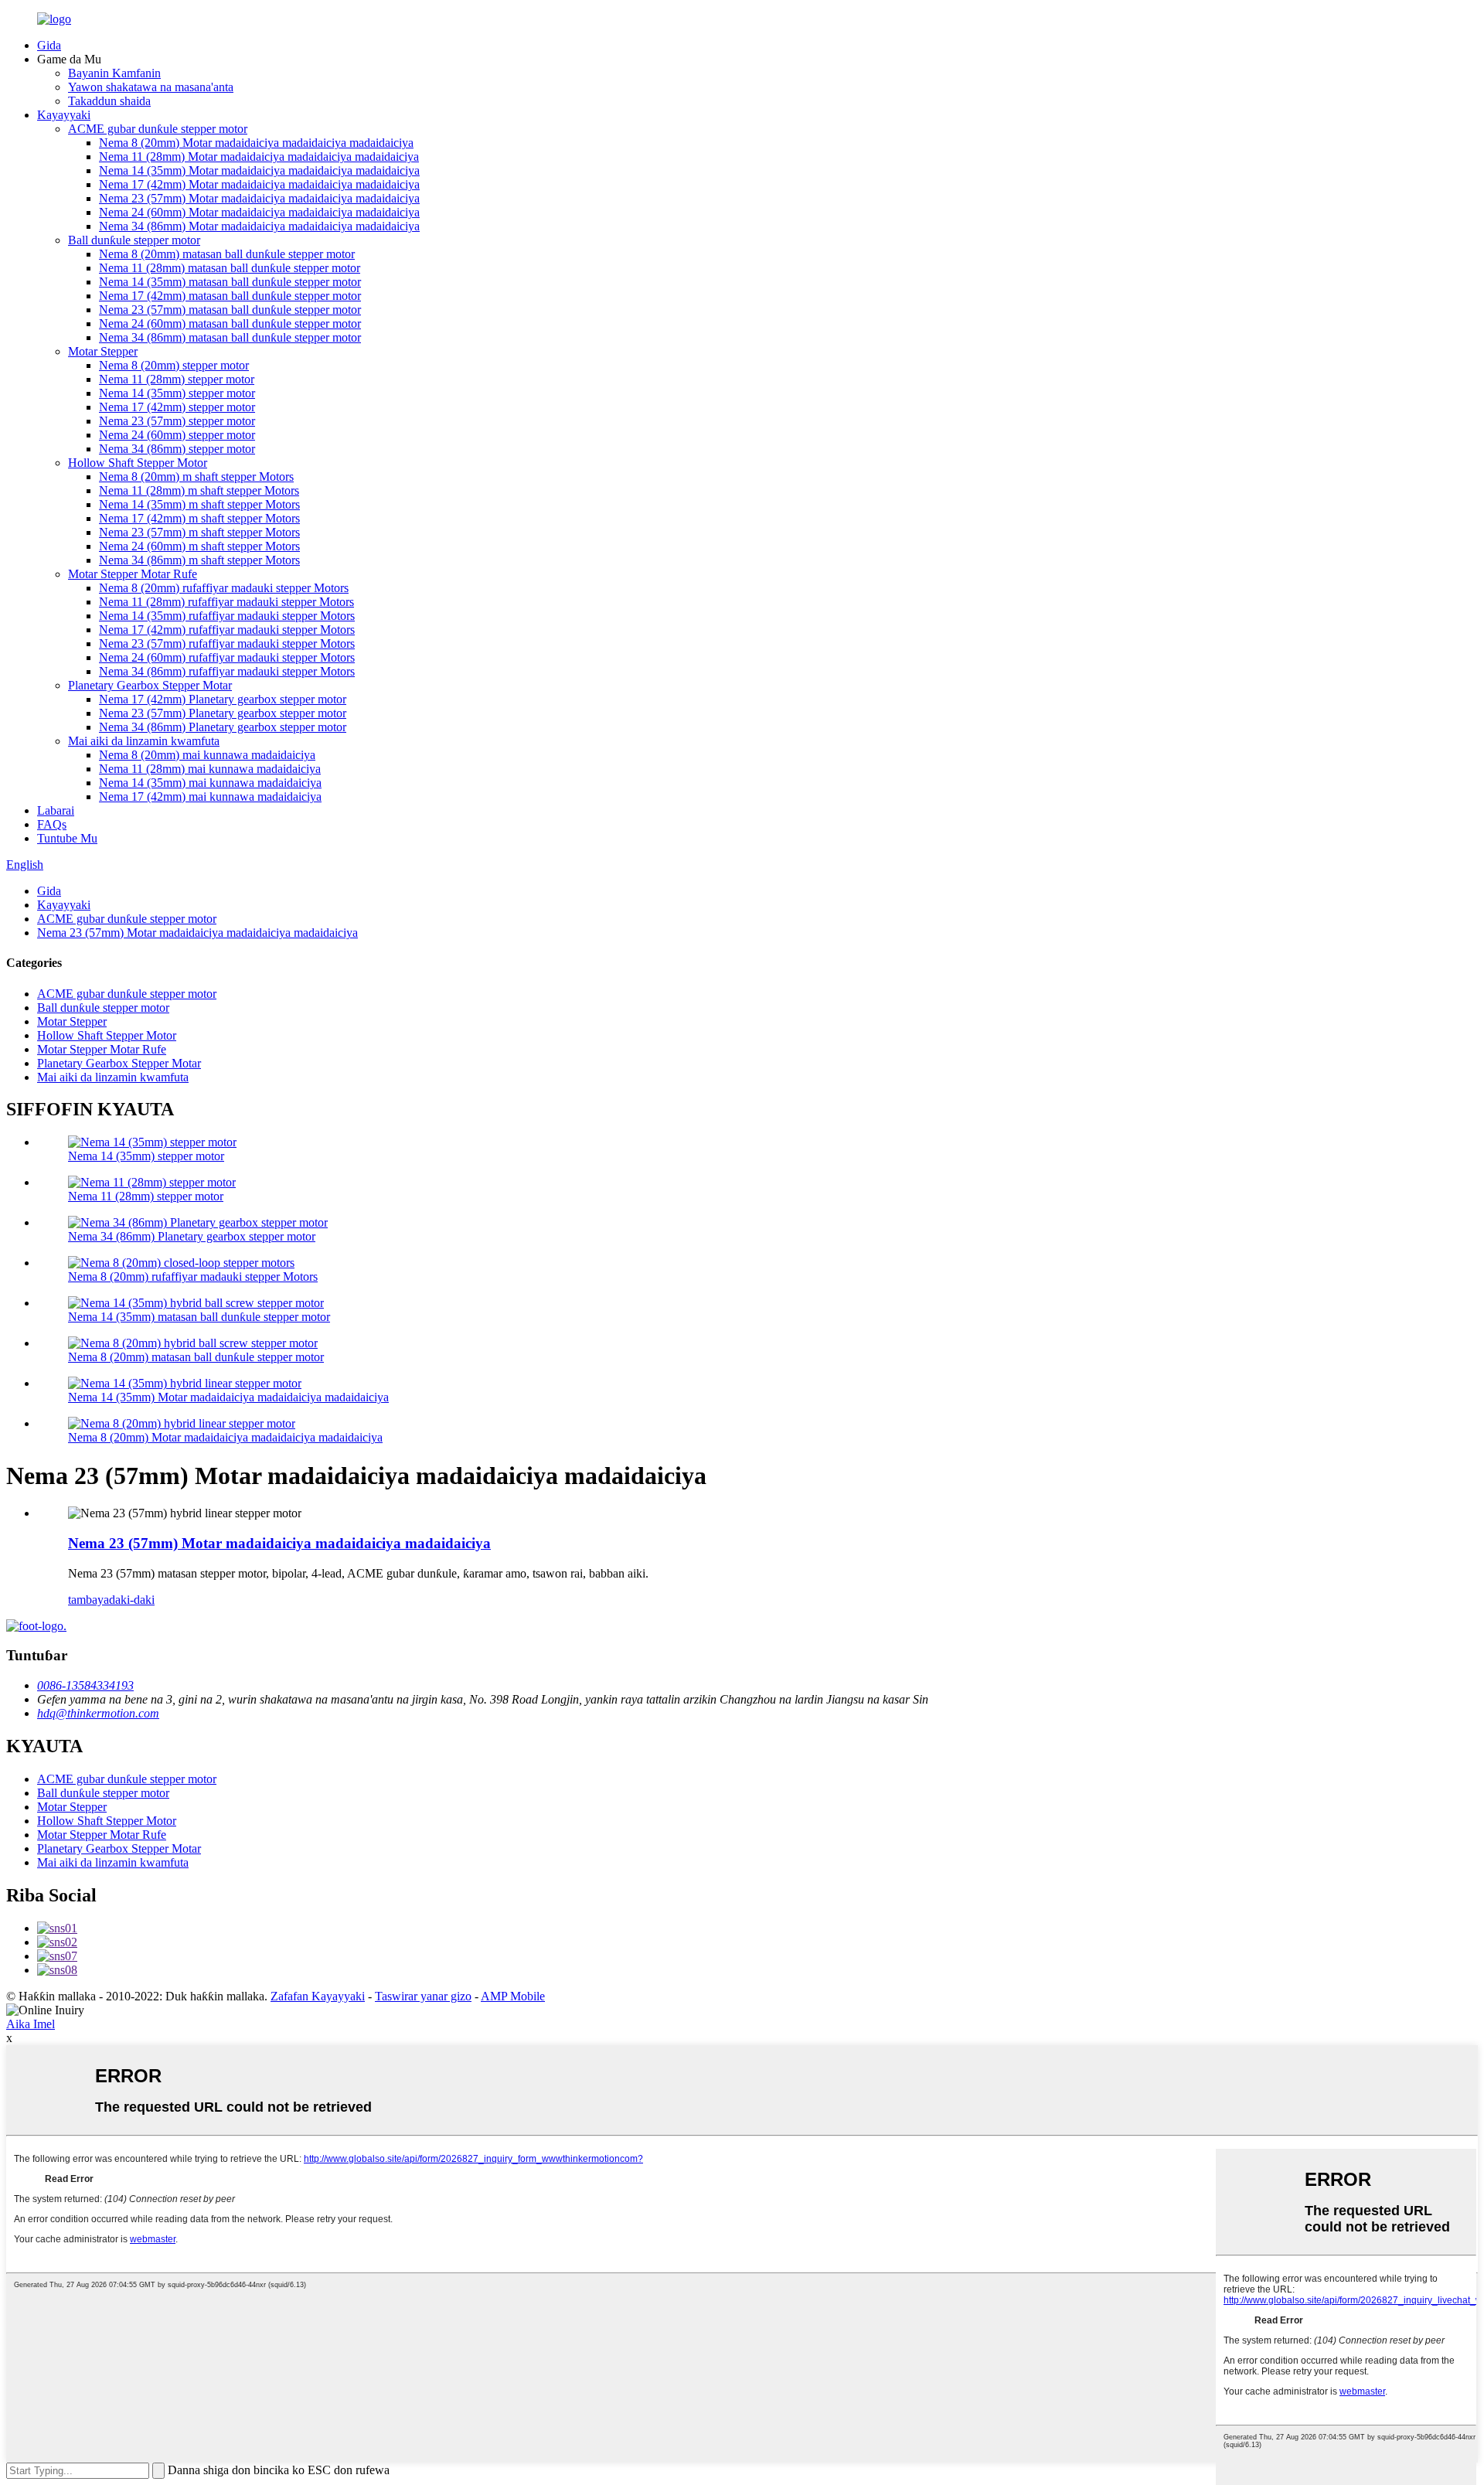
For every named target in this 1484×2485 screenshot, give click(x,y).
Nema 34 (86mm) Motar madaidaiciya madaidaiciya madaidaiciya (259, 226)
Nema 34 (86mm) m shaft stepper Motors (199, 560)
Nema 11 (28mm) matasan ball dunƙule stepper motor (230, 268)
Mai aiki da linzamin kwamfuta (144, 741)
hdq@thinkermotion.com (98, 1713)
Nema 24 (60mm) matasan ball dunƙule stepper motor (230, 323)
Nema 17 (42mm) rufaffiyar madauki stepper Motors (227, 630)
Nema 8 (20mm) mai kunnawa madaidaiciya (207, 755)
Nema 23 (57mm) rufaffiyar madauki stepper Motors (227, 643)
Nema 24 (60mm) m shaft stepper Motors (199, 546)
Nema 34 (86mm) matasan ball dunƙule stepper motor (230, 337)
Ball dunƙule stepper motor (134, 240)
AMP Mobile (513, 1996)
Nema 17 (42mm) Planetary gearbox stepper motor (223, 699)
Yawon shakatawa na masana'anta (151, 87)
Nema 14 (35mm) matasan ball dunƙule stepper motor (230, 282)
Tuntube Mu (67, 838)
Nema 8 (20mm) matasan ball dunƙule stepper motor (227, 254)
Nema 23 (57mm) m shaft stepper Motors (199, 532)
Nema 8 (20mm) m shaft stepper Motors (196, 477)
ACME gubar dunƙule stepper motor (158, 129)
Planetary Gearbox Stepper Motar (150, 685)
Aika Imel (31, 2024)
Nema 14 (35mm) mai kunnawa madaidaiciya (210, 783)
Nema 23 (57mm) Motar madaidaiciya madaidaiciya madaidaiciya (259, 198)
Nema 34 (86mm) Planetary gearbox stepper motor (223, 727)
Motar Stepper (103, 351)
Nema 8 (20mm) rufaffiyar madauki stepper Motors (224, 588)
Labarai (56, 810)
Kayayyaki (64, 115)
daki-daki (132, 1600)
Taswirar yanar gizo (423, 1996)
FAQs (52, 824)
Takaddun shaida (109, 101)
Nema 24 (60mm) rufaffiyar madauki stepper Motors (227, 657)
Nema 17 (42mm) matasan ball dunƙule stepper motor (230, 296)
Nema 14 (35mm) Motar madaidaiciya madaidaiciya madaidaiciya (259, 170)
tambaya (88, 1600)
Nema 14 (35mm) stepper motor (177, 393)
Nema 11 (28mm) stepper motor (177, 379)
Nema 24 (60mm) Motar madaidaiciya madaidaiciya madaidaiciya (259, 212)
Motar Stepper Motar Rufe (133, 574)
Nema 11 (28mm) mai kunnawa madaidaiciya (210, 769)
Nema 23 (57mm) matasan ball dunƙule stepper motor (230, 310)
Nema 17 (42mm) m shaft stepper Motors (199, 518)
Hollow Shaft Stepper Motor (138, 463)
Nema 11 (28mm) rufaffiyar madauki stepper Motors (226, 602)
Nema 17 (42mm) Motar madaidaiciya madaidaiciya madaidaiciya (259, 184)
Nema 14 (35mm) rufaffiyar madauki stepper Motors (227, 616)
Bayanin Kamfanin (114, 73)
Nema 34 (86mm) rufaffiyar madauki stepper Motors (227, 671)
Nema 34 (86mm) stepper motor (177, 449)
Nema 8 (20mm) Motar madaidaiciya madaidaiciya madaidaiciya (256, 143)
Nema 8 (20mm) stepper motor (174, 365)
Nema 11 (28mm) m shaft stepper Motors (199, 490)
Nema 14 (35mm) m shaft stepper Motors (199, 504)
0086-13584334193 (85, 1685)
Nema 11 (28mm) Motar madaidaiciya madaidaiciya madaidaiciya (259, 157)
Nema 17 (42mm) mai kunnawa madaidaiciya (210, 797)
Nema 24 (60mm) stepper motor (177, 435)
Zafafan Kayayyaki (318, 1996)
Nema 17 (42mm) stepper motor (177, 407)
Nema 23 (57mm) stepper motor (177, 421)
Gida (49, 45)
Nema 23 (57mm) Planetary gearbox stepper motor (223, 713)
